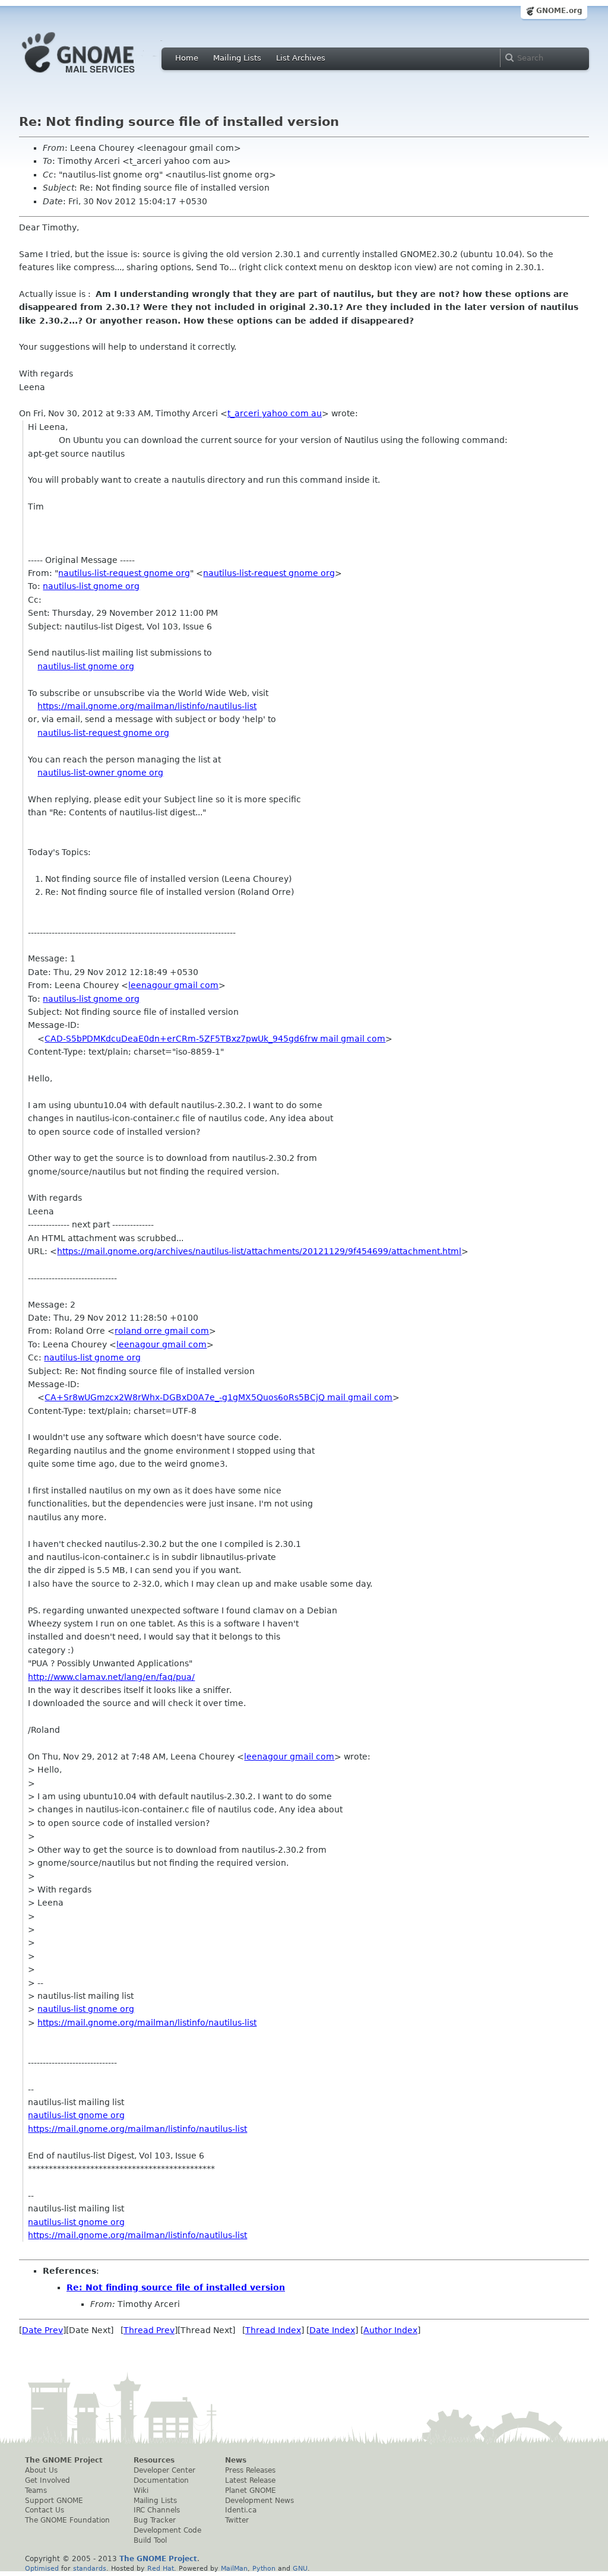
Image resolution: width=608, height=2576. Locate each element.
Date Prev (42, 2330)
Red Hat (161, 2568)
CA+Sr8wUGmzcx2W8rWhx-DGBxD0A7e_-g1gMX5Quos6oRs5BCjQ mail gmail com (218, 1397)
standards (90, 2568)
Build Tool (150, 2540)
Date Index (332, 2330)
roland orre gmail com (162, 1331)
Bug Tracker (155, 2520)
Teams (36, 2490)
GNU (300, 2568)
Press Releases (250, 2470)
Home (187, 58)
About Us (41, 2470)
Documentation (161, 2480)
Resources (154, 2460)
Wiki (141, 2490)
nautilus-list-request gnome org (124, 573)
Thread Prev (149, 2330)
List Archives (301, 58)
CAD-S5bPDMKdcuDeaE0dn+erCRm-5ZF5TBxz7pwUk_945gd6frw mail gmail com (215, 1039)
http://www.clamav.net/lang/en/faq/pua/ (111, 1677)
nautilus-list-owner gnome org (100, 773)
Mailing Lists (237, 58)
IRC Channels (157, 2510)
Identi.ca (241, 2510)
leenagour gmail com (173, 985)
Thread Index (273, 2330)
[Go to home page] (96, 76)
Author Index (390, 2330)
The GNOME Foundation (67, 2520)
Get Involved (47, 2480)
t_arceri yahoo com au (275, 413)
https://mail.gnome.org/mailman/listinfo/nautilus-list (147, 706)
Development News (259, 2501)
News (236, 2460)
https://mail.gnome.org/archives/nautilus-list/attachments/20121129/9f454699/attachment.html (259, 1251)
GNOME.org (559, 11)
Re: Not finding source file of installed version (176, 2287)
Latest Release (250, 2480)
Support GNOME (54, 2501)
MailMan (234, 2568)
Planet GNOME (251, 2490)
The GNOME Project (64, 2460)
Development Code (167, 2530)
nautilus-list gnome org (91, 586)
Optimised (42, 2568)
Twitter (237, 2520)
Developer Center (164, 2470)
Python (264, 2568)
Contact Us (45, 2510)
